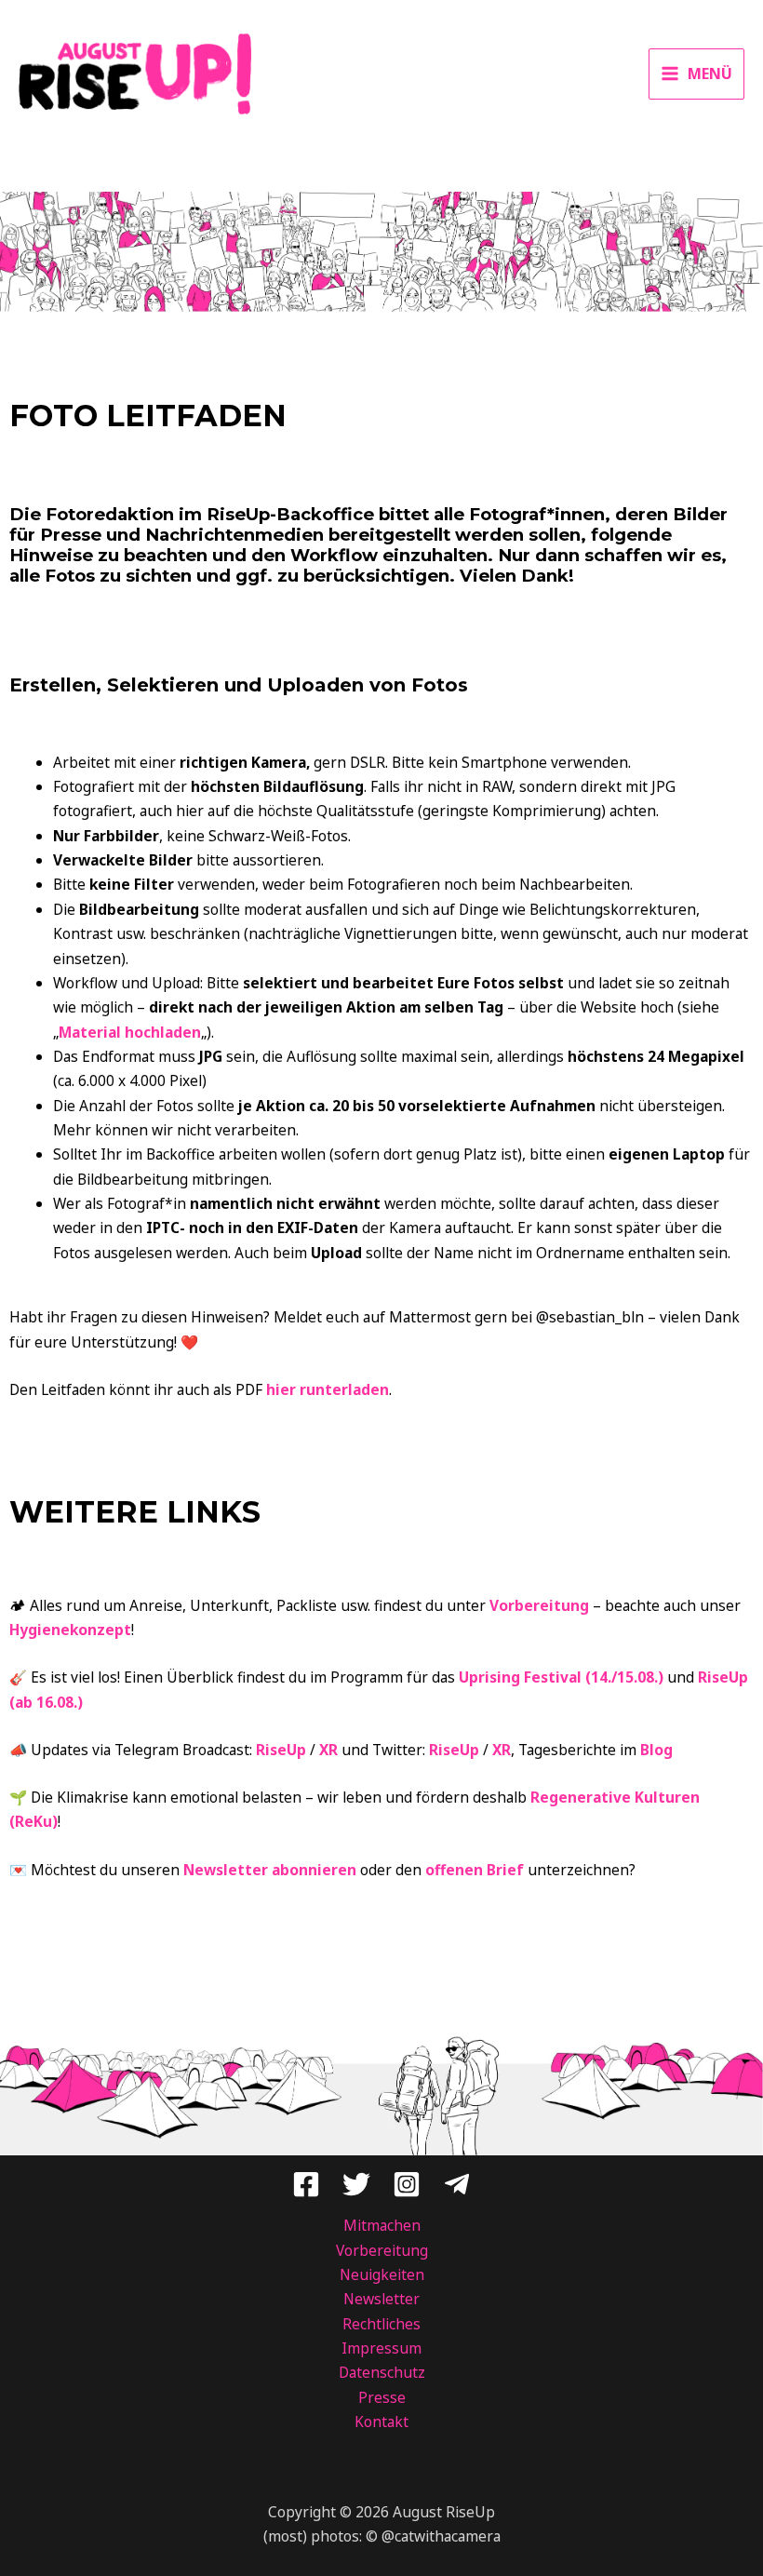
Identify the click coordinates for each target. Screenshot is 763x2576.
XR (328, 1750)
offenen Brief (475, 1870)
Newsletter (381, 2299)
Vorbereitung (539, 1605)
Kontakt (381, 2422)
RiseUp (281, 1750)
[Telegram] (457, 2184)
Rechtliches (381, 2324)
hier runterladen (328, 1389)
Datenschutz (382, 2372)
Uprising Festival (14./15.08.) (561, 1677)
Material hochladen (130, 1032)
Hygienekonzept (70, 1630)
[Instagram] (407, 2184)
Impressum (381, 2348)
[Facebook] (306, 2184)
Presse (382, 2397)
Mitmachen (382, 2225)
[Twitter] (356, 2184)
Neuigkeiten (382, 2274)
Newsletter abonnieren (270, 1870)
